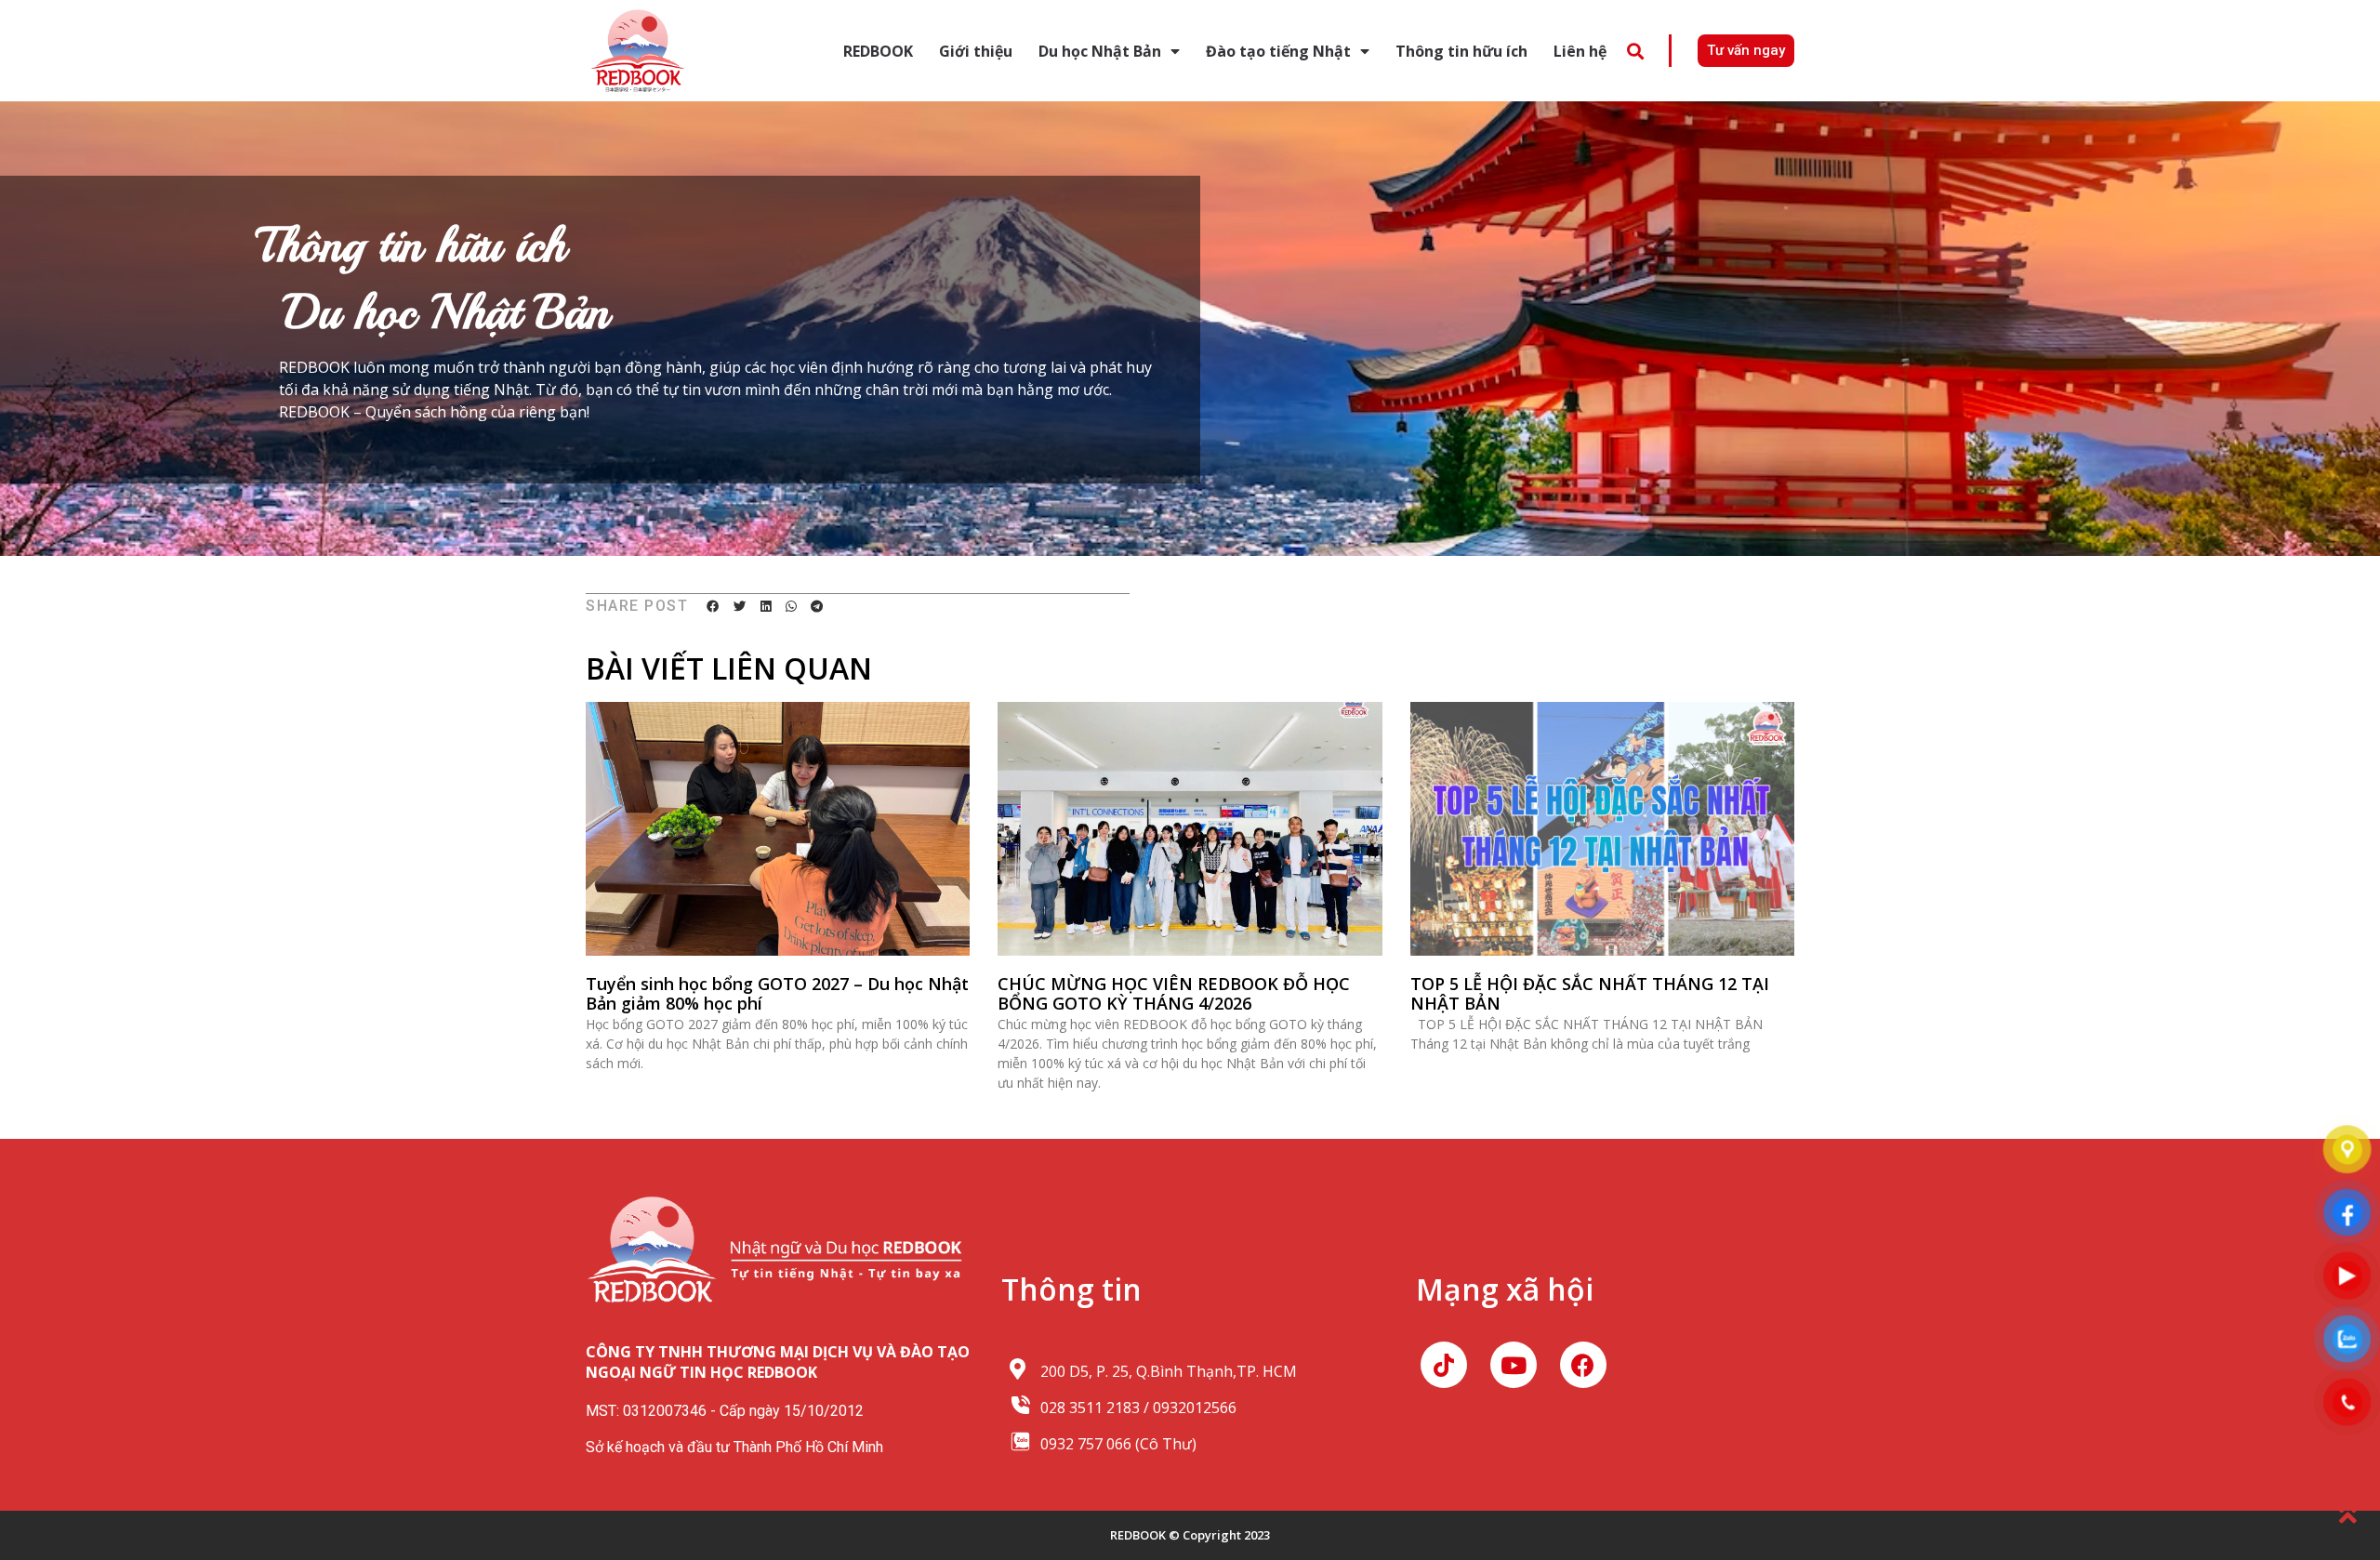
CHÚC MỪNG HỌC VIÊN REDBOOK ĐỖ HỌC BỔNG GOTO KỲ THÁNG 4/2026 (1174, 994)
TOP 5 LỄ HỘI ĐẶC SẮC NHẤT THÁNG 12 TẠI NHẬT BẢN (1590, 994)
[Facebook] (1583, 1365)
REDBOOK (878, 51)
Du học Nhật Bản (1100, 51)
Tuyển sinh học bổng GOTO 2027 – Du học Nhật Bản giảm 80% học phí (777, 994)
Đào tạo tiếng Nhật (1278, 51)
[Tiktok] (1444, 1365)
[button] (1635, 51)
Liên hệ (1580, 51)
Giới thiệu (976, 51)
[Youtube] (1514, 1365)
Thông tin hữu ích (1461, 51)
